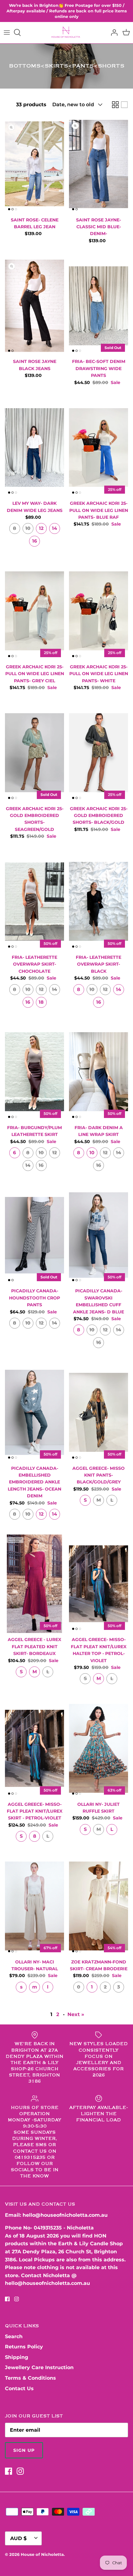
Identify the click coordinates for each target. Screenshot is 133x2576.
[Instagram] (17, 2299)
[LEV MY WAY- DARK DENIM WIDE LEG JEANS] (34, 448)
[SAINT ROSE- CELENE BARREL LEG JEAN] (34, 164)
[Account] (113, 33)
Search (14, 2336)
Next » (76, 2014)
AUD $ (18, 2538)
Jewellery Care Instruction (39, 2367)
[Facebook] (7, 2299)
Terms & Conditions (30, 2378)
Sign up (24, 2450)
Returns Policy (24, 2347)
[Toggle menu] (7, 33)
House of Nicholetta (42, 2554)
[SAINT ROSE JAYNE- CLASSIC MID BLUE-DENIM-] (99, 164)
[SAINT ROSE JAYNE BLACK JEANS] (34, 306)
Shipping (17, 2357)
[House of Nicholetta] (67, 33)
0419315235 (48, 2228)
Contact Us (19, 2388)
